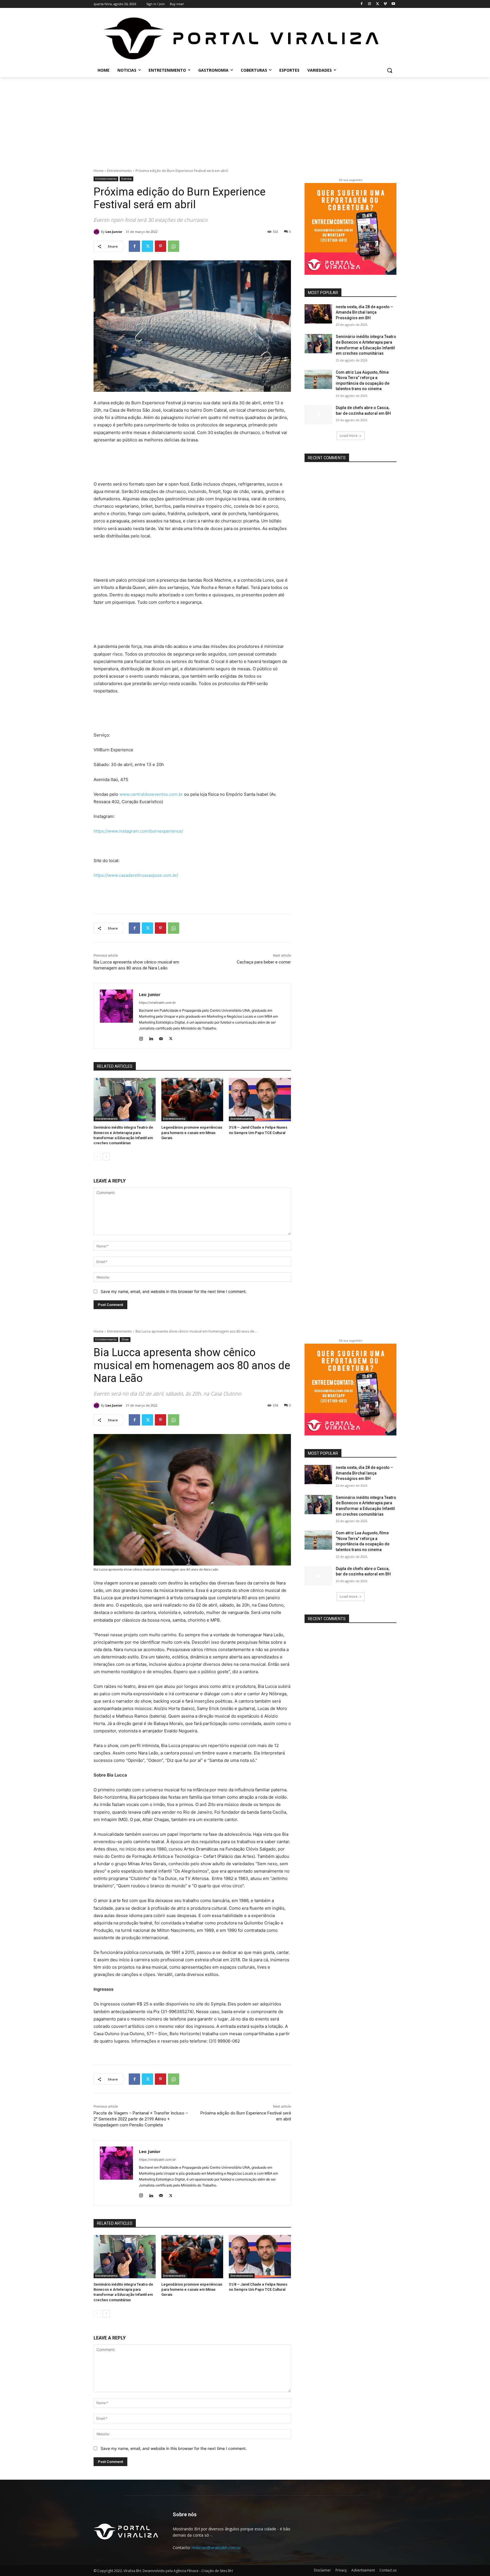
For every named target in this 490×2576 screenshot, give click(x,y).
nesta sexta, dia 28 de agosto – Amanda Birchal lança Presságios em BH (364, 312)
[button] (390, 70)
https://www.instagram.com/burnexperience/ (138, 831)
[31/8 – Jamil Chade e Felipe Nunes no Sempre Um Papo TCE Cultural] (260, 1100)
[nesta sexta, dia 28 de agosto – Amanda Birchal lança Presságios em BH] (318, 314)
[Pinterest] (160, 246)
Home (99, 171)
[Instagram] (370, 4)
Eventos (126, 179)
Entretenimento (120, 171)
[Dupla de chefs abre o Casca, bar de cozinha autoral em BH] (318, 415)
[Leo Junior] (97, 232)
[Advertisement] (245, 120)
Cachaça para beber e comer (264, 962)
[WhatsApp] (174, 246)
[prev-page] (97, 1157)
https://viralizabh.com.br (157, 1003)
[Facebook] (362, 4)
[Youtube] (393, 4)
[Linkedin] (151, 1037)
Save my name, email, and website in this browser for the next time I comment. (174, 1291)
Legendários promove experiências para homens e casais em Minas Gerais (192, 1132)
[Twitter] (378, 4)
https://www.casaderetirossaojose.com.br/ (136, 875)
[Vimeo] (385, 4)
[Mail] (161, 1037)
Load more (349, 436)
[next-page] (106, 1157)
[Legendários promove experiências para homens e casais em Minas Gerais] (192, 1100)
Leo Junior (114, 232)
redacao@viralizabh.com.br (216, 2548)
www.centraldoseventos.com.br (151, 794)
